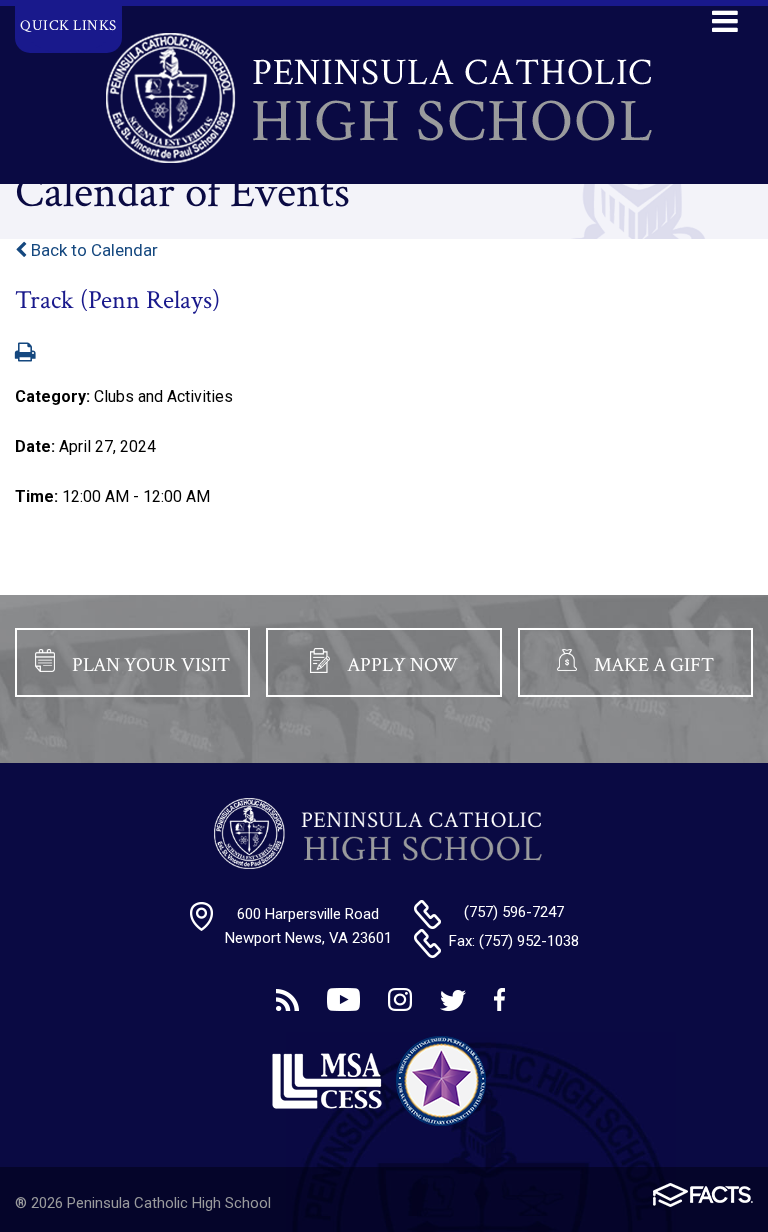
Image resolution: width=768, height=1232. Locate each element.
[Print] (25, 354)
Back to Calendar (92, 250)
